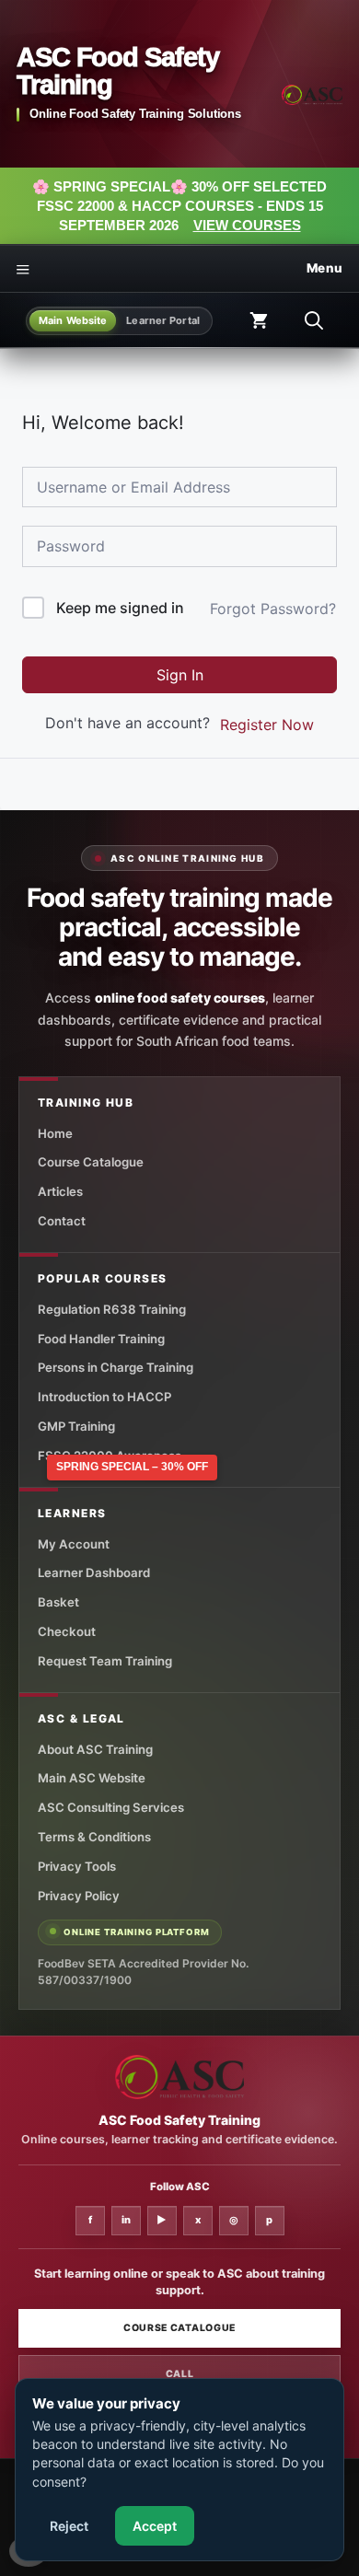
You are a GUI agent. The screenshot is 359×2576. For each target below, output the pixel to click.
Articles (60, 1191)
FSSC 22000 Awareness (110, 1456)
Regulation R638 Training (112, 1309)
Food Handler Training (101, 1339)
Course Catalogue (91, 1162)
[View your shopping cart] (259, 320)
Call (180, 2374)
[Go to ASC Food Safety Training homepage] (312, 95)
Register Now (267, 725)
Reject (69, 2526)
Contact (62, 1221)
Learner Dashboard (94, 1572)
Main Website (73, 320)
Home (55, 1133)
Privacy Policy (79, 1896)
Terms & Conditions (94, 1837)
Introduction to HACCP (104, 1397)
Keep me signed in (120, 608)
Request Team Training (105, 1661)
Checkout (67, 1631)
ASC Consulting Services (111, 1807)
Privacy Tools (77, 1866)
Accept (155, 2526)
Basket (58, 1602)
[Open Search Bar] (314, 320)
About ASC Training (95, 1749)
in (126, 2220)
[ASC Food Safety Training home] (179, 2077)
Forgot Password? (273, 609)
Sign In (180, 675)
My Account (74, 1544)
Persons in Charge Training (116, 1367)
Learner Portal (163, 320)
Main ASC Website (92, 1778)
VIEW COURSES (247, 225)
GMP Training (76, 1426)
